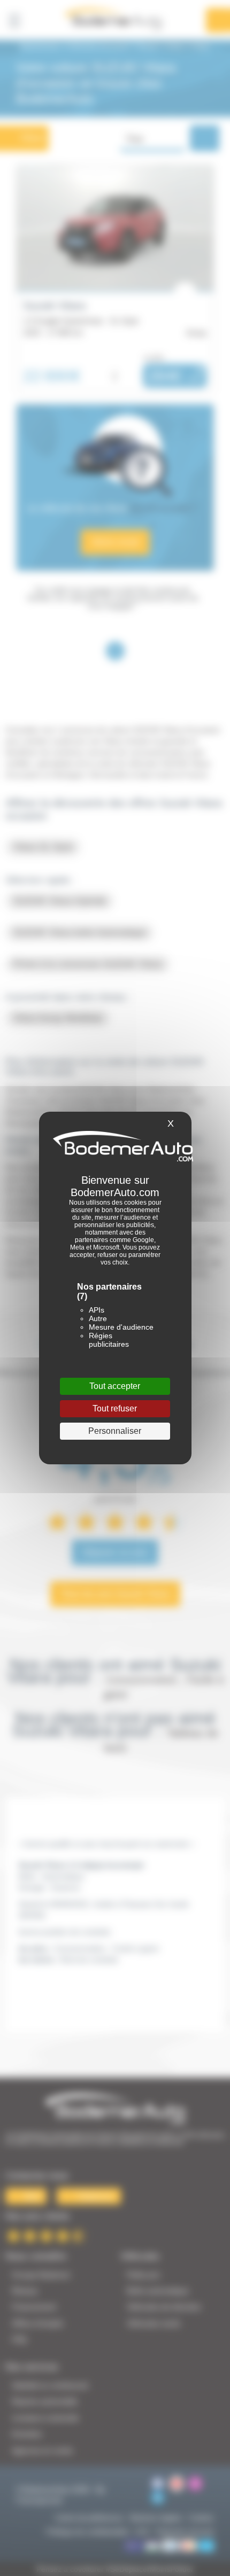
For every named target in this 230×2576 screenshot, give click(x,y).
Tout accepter (115, 1386)
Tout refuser (115, 1408)
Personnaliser (115, 1431)
